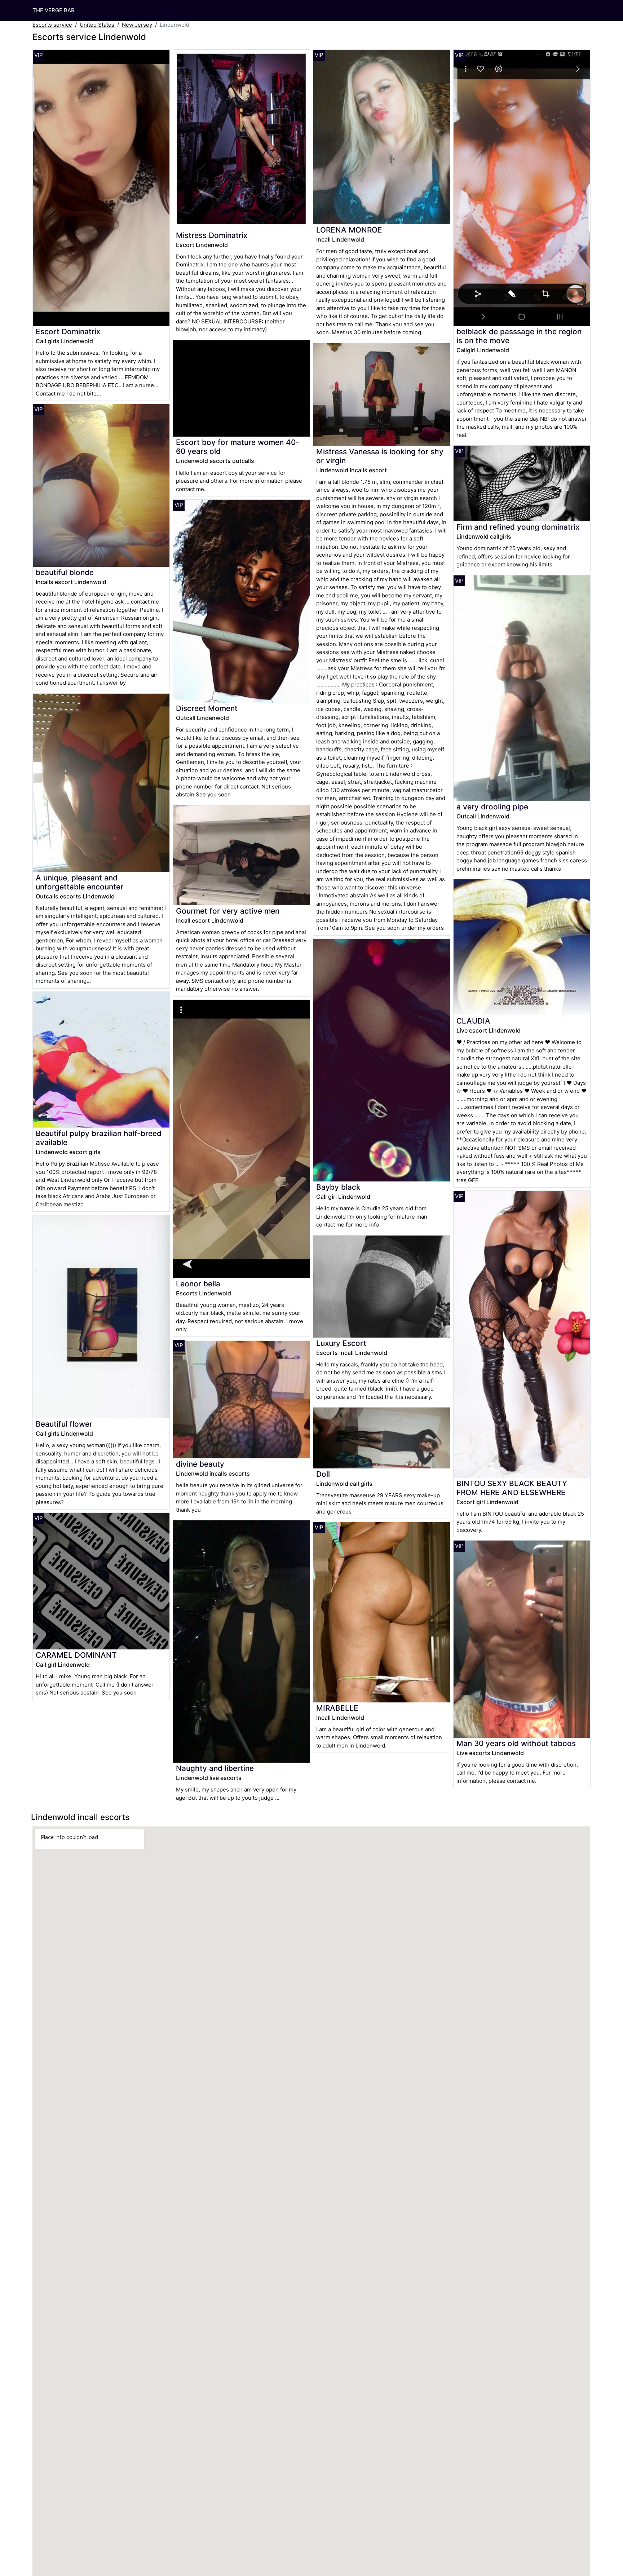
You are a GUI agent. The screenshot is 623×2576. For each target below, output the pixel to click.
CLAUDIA (473, 1021)
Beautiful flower (64, 1424)
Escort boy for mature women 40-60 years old (238, 447)
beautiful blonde (65, 572)
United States (97, 25)
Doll (323, 1474)
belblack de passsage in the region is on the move (519, 336)
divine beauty (200, 1464)
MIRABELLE (337, 1708)
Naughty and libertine (215, 1768)
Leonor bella (198, 1284)
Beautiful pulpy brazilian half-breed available (99, 1138)
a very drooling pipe (492, 807)
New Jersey (137, 25)
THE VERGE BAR (54, 10)
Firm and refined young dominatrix (518, 527)
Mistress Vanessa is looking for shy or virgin (380, 456)
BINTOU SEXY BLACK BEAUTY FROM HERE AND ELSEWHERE (512, 1488)
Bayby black (338, 1187)
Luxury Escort (341, 1343)
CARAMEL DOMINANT (76, 1655)
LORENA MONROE (349, 230)
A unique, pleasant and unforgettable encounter (79, 882)
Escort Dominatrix (68, 332)
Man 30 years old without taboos (516, 1743)
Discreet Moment (207, 708)
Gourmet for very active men (228, 911)
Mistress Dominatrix (212, 235)
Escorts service (52, 25)
